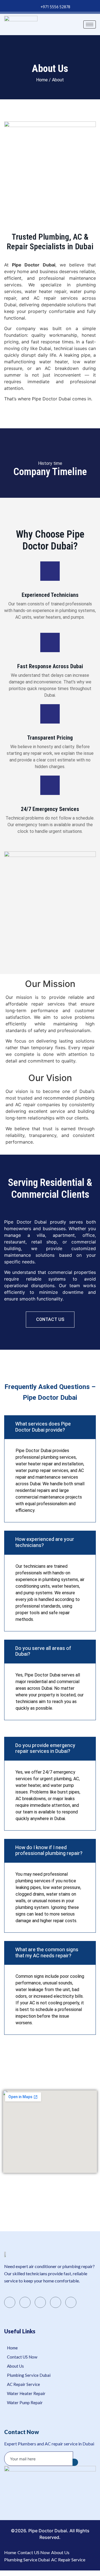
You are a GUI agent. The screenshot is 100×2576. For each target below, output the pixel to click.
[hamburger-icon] (90, 24)
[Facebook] (10, 2302)
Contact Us (50, 1319)
